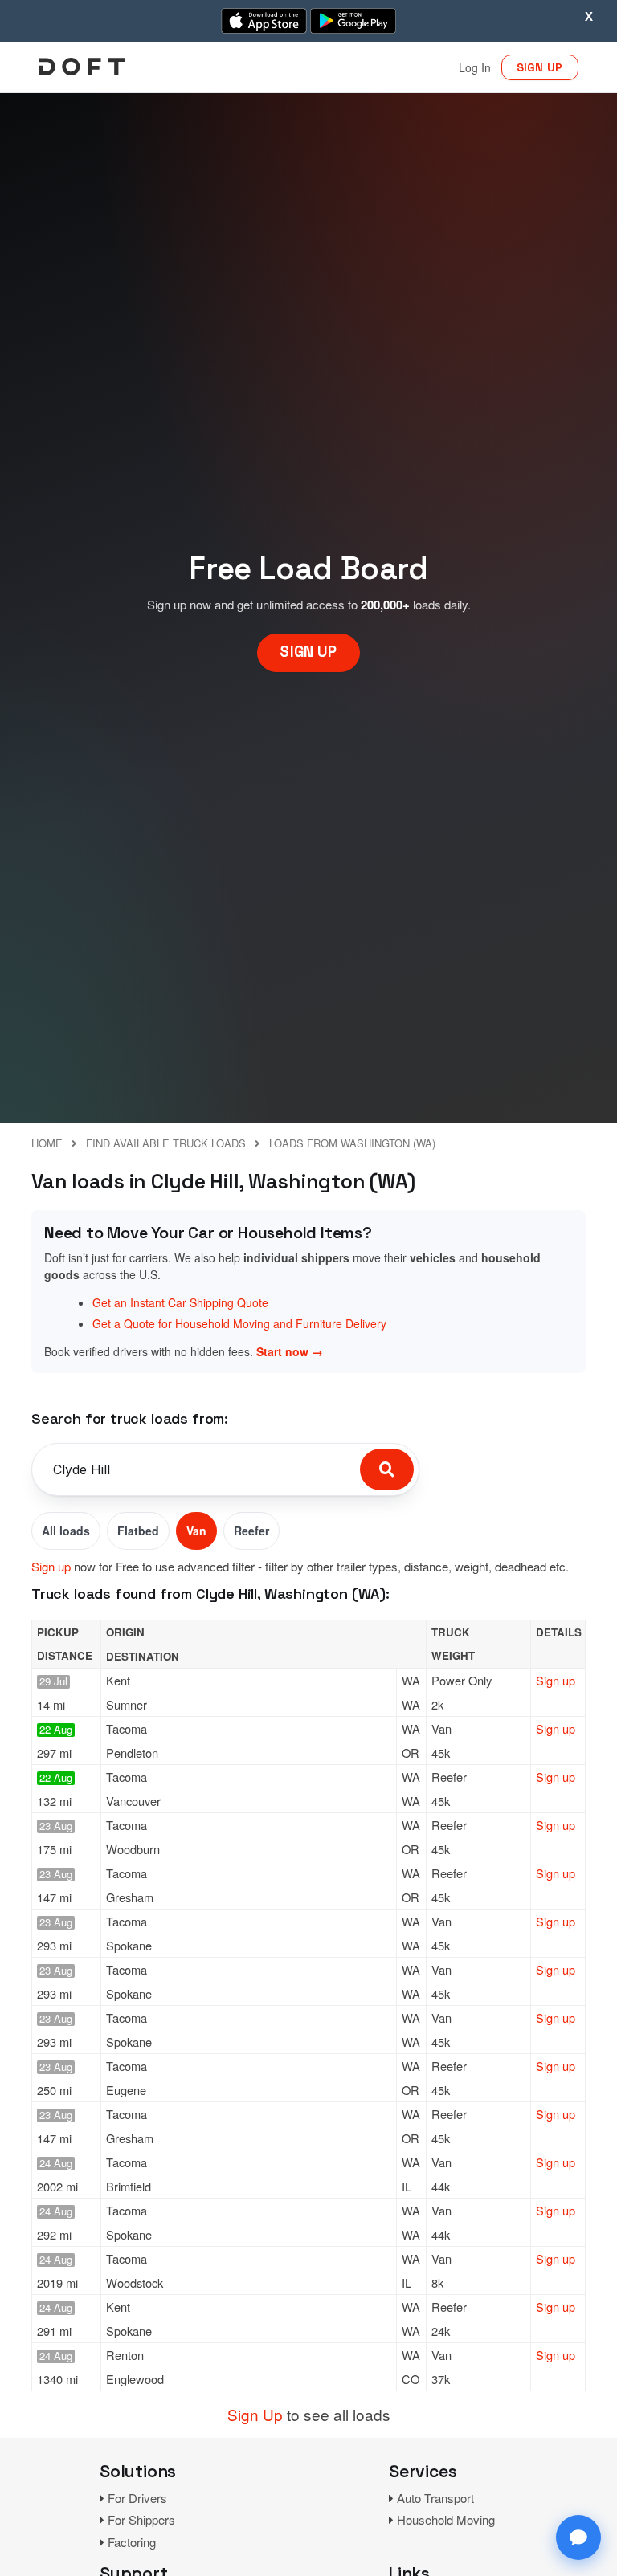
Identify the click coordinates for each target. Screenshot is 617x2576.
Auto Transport (435, 2498)
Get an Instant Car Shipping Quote (180, 1302)
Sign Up (255, 2414)
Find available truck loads (166, 1143)
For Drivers (137, 2498)
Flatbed (138, 1531)
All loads (66, 1531)
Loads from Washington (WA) (352, 1143)
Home (47, 1143)
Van (196, 1531)
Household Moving (446, 2519)
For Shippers (141, 2519)
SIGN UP (540, 67)
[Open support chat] (578, 2537)
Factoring (132, 2542)
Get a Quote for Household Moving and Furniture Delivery (239, 1323)
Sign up (51, 1566)
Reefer (251, 1531)
